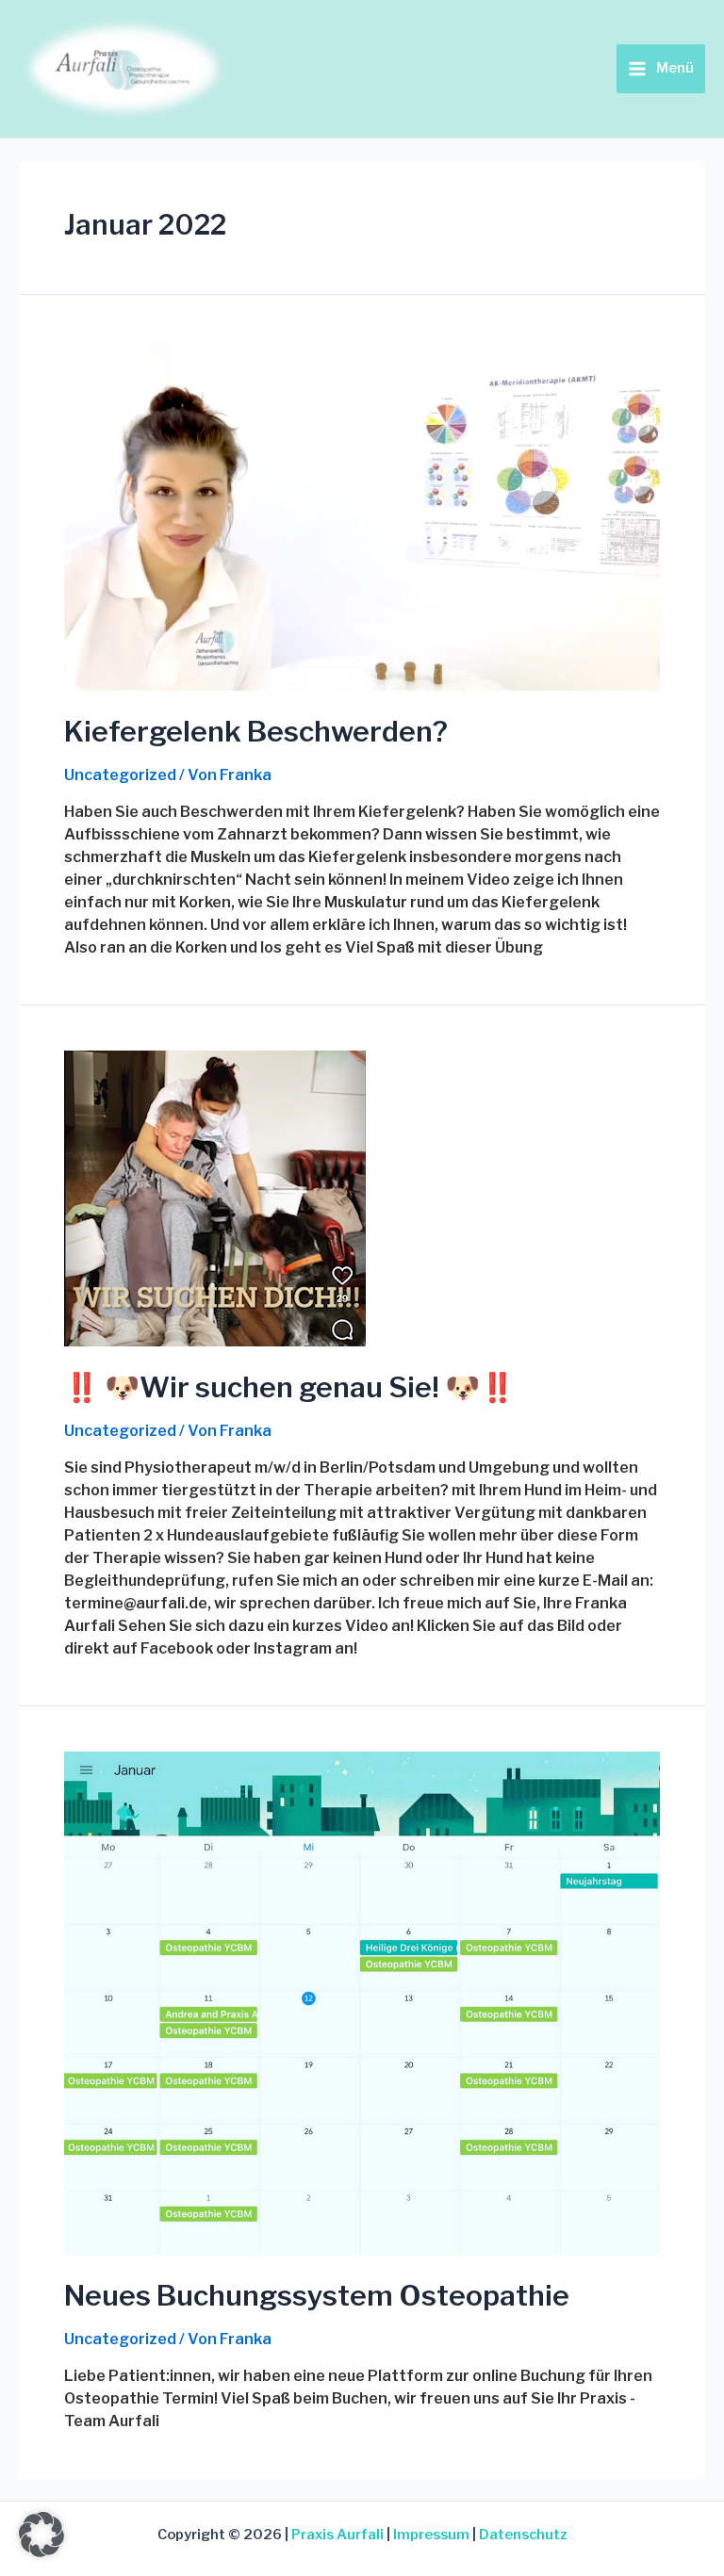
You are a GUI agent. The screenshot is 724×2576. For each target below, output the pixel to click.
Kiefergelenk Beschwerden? (256, 731)
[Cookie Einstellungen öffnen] (41, 2552)
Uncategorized (120, 775)
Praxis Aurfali (337, 2535)
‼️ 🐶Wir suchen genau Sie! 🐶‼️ (289, 1387)
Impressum (431, 2535)
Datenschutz (523, 2535)
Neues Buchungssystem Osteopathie (317, 2295)
